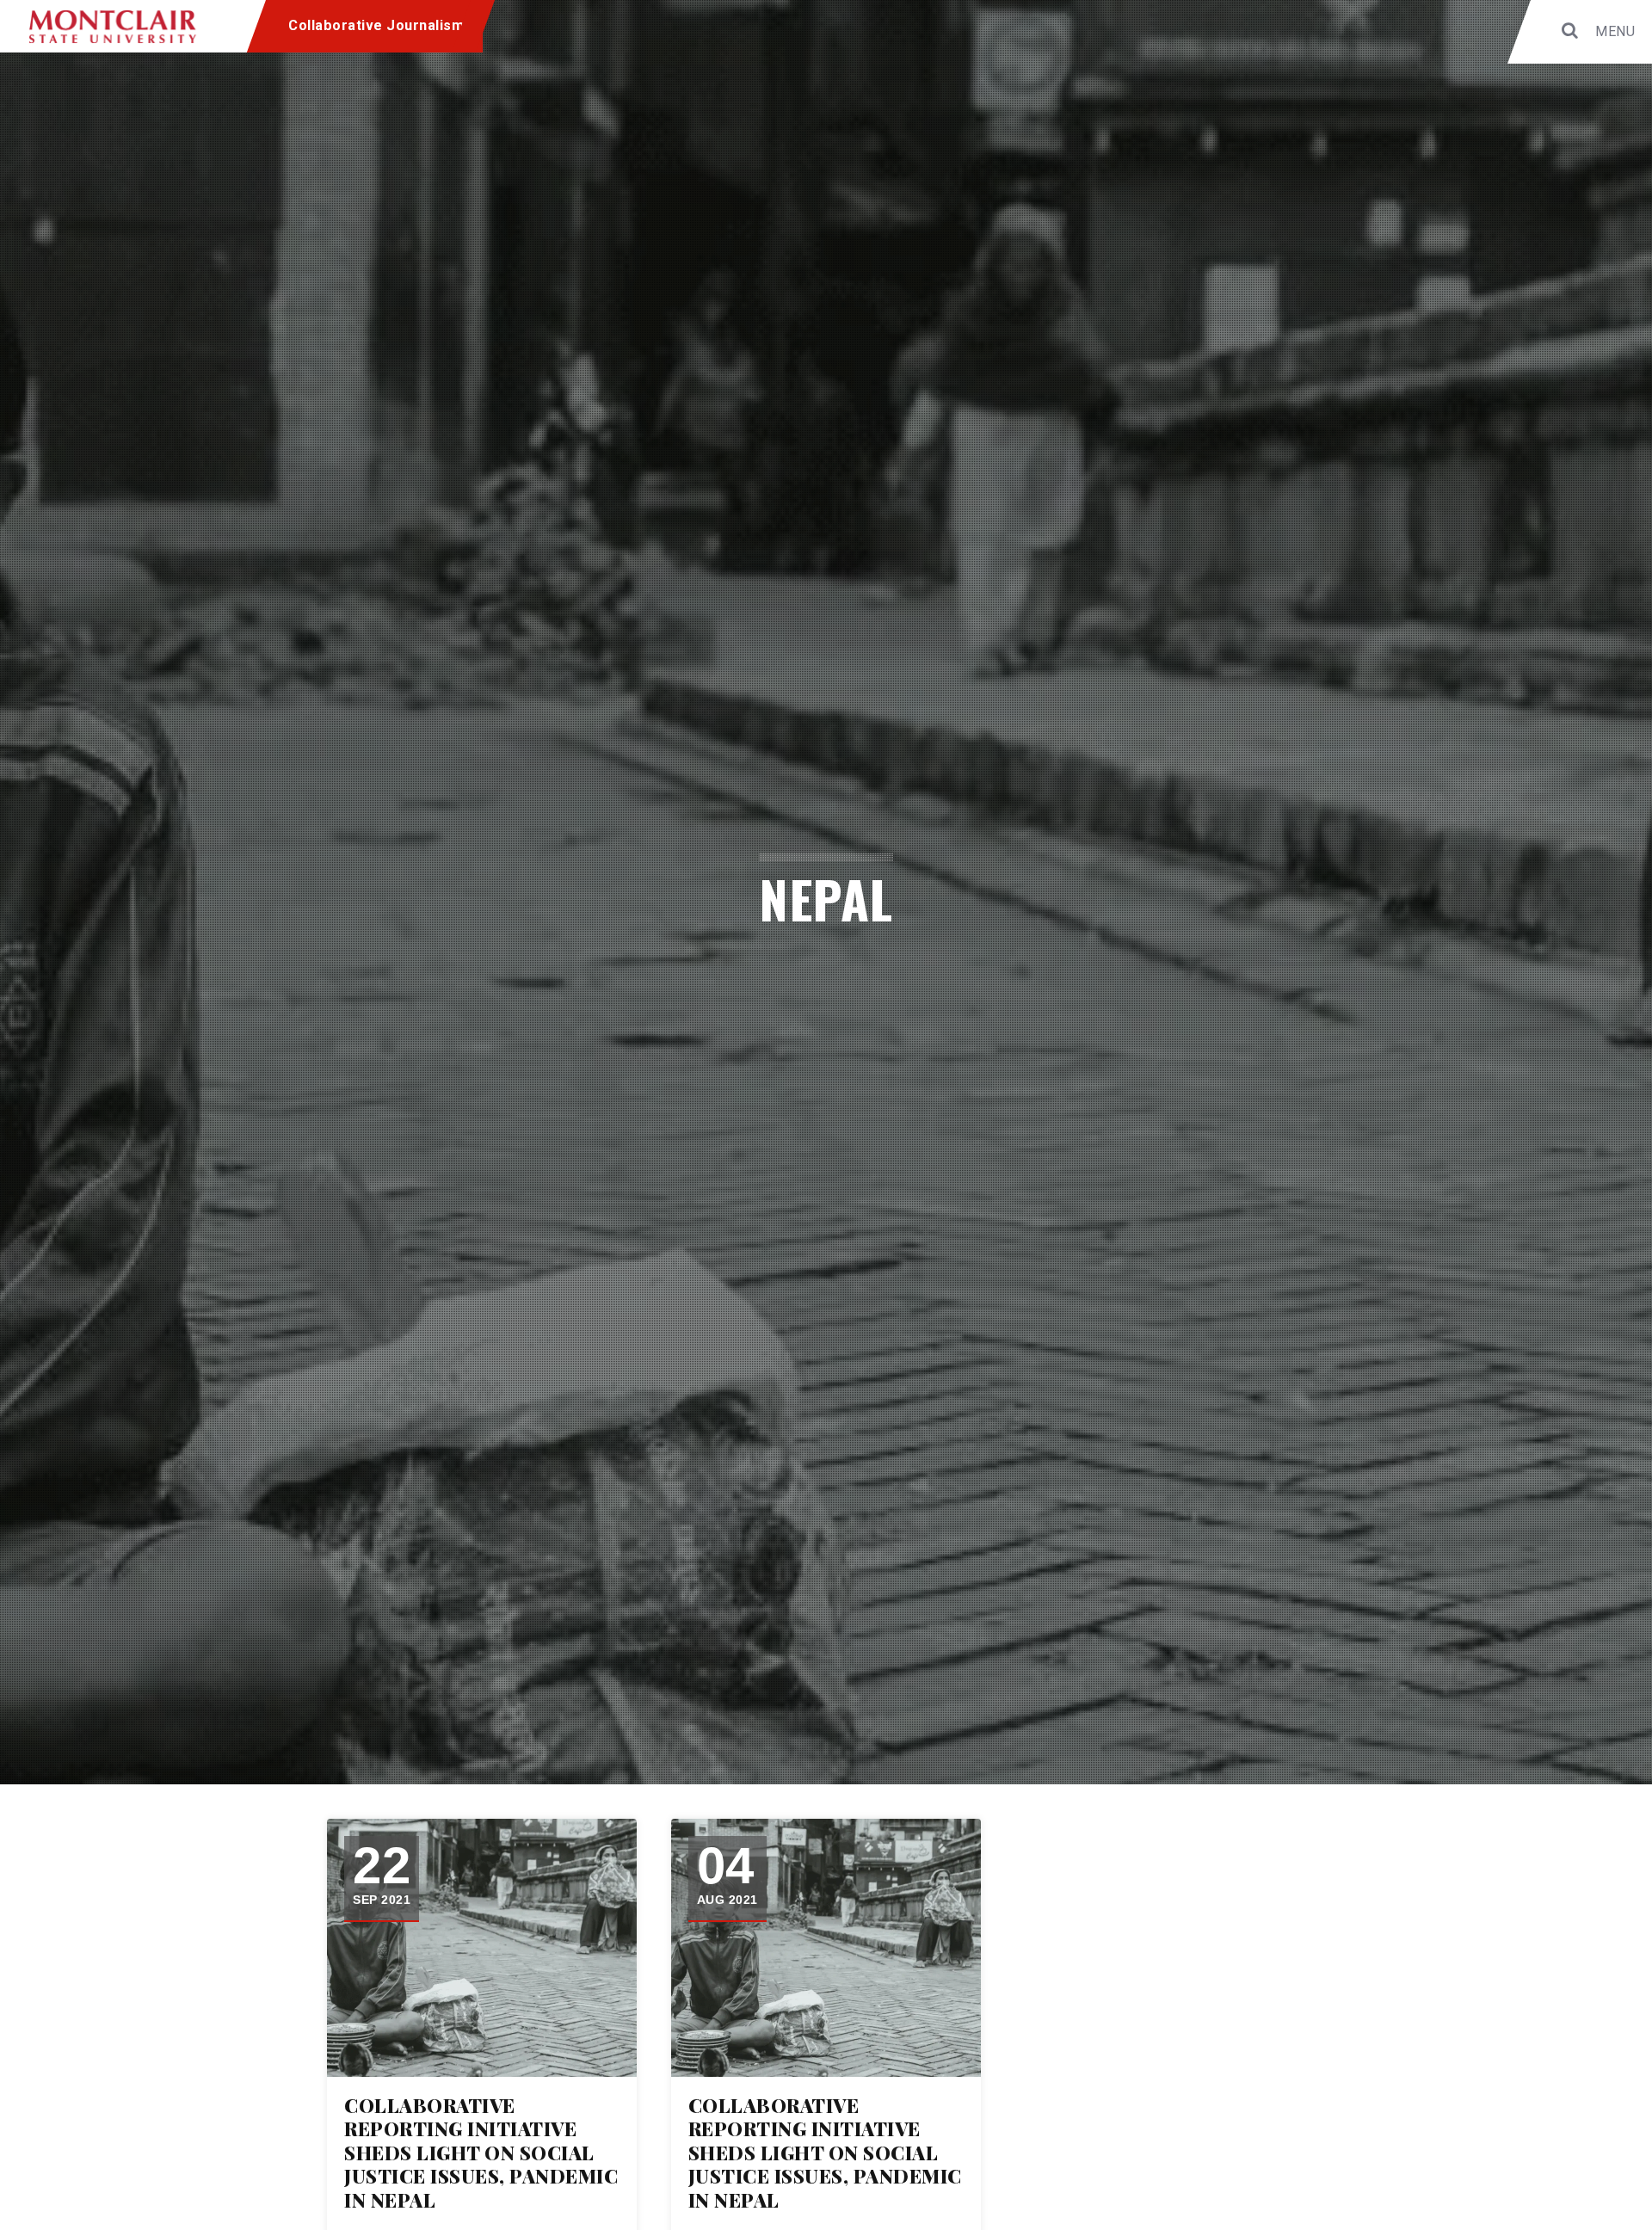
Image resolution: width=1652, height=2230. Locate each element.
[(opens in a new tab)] (482, 1948)
